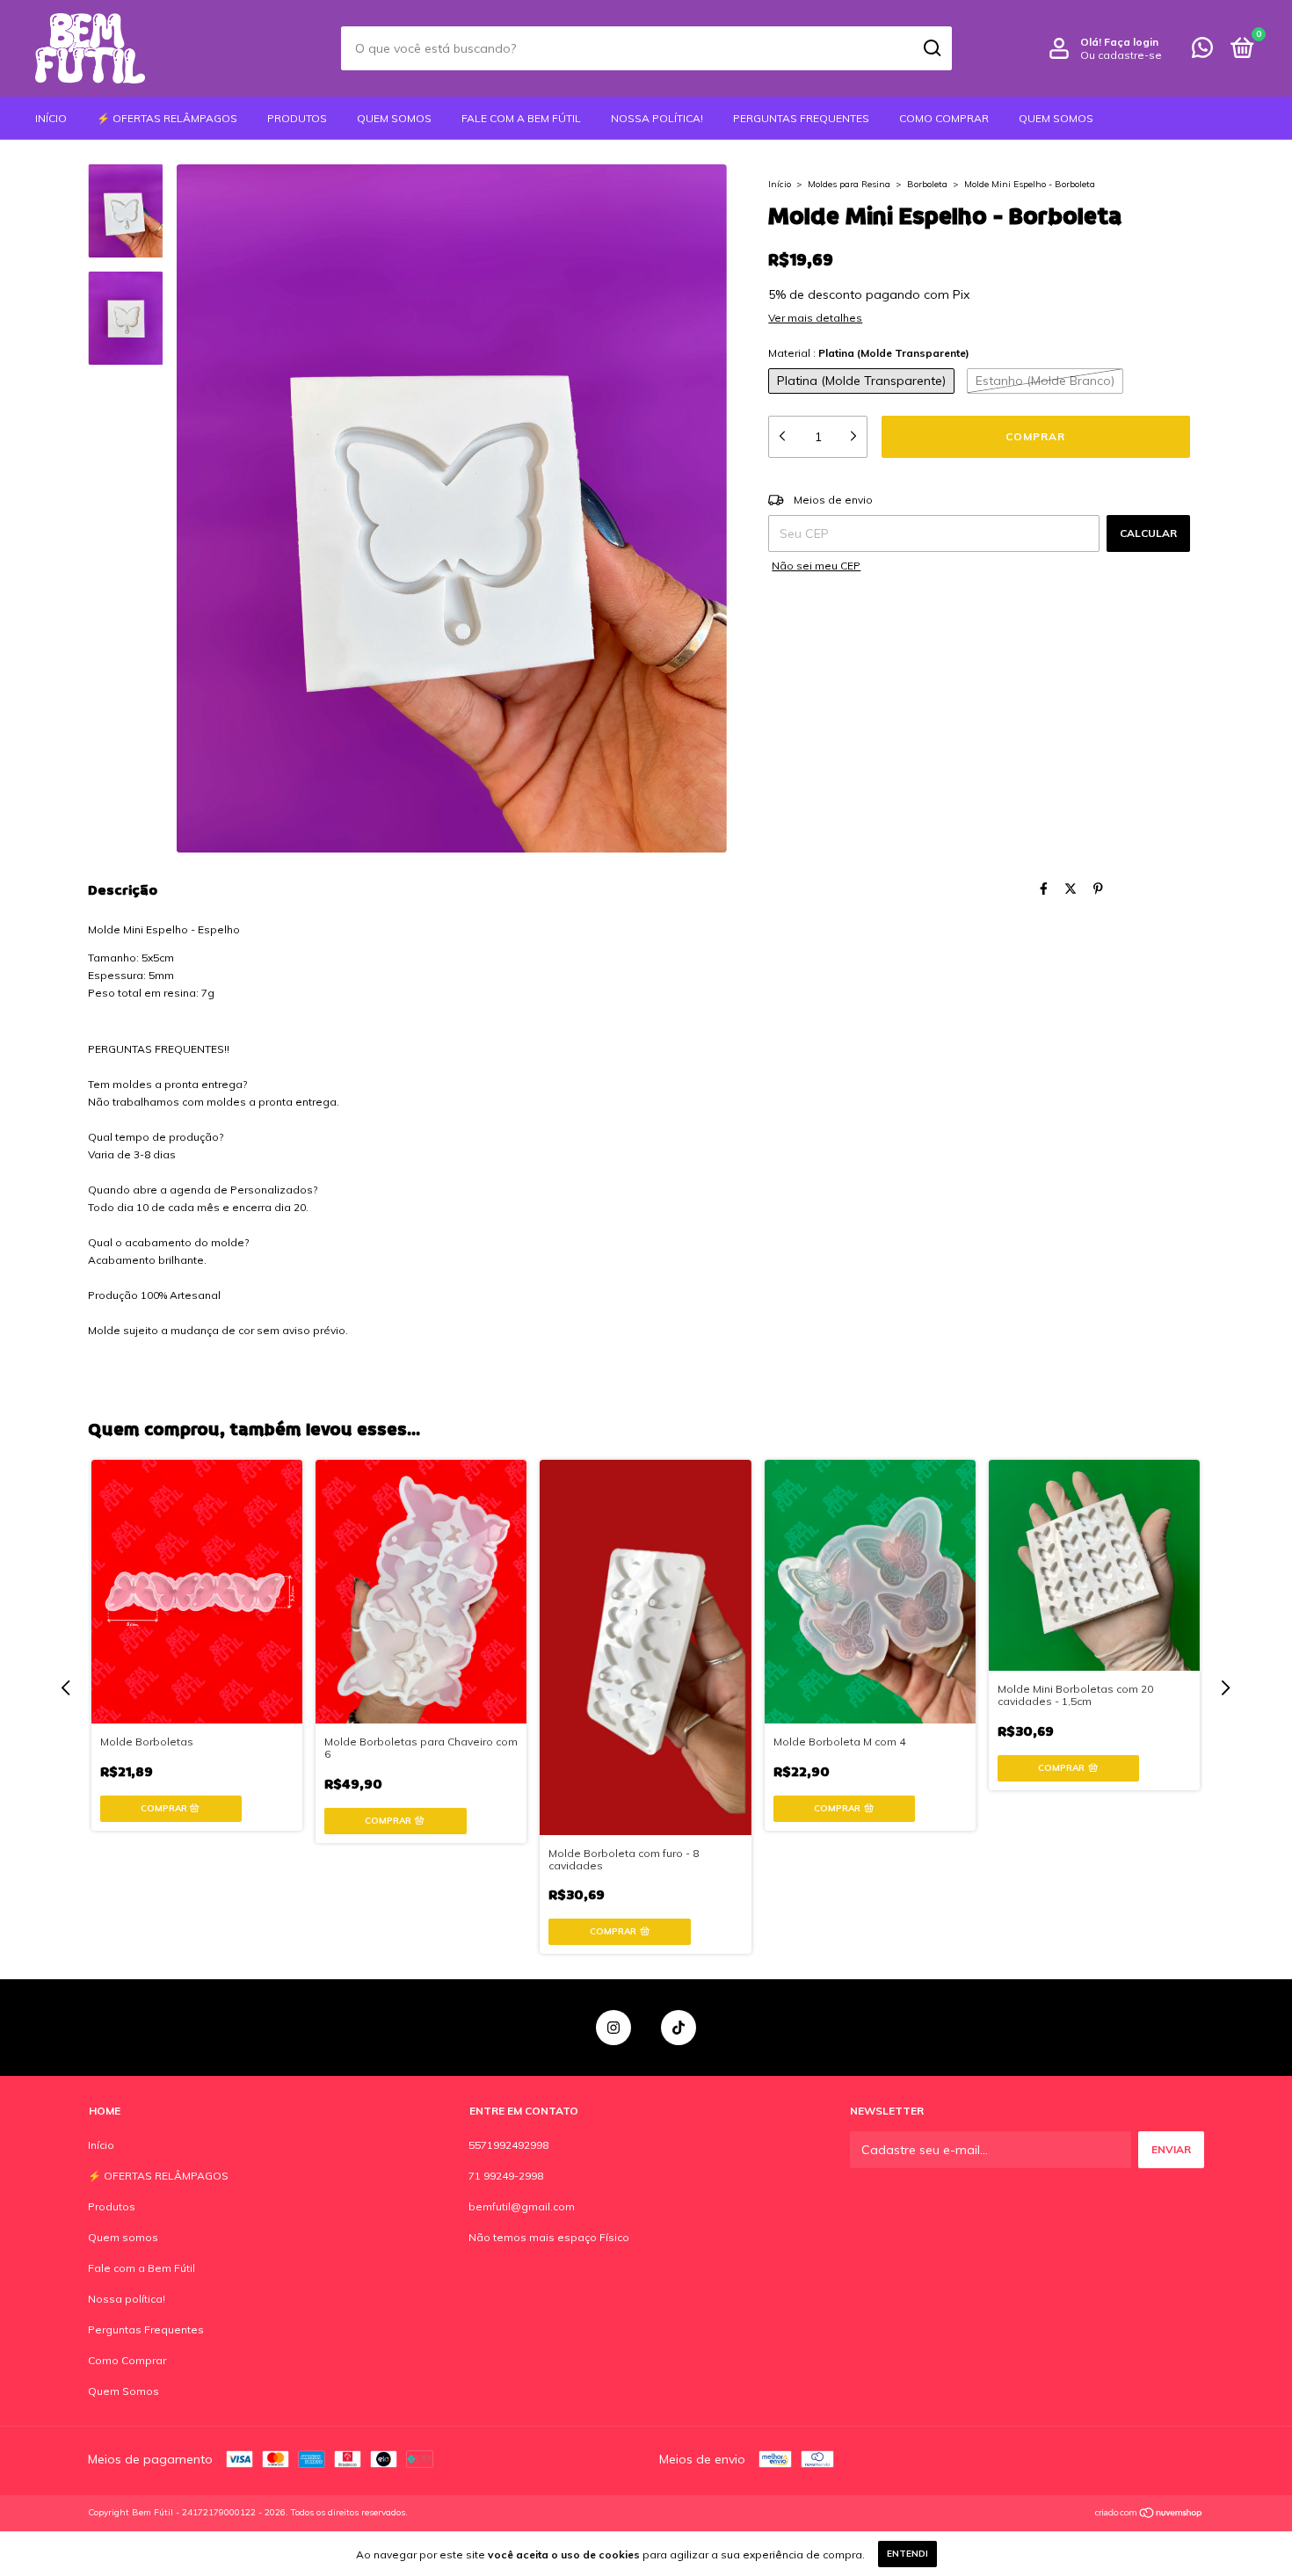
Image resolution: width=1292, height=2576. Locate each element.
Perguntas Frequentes (801, 118)
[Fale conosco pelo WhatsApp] (1202, 51)
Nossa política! (657, 118)
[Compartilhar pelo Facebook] (1044, 889)
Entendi (907, 2554)
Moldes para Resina (849, 184)
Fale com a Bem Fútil (521, 118)
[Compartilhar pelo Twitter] (1071, 889)
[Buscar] (931, 48)
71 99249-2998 (506, 2176)
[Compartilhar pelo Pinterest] (1098, 889)
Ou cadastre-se (1121, 55)
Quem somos (394, 118)
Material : (869, 353)
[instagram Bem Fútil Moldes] (613, 2028)
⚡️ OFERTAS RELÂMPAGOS (167, 118)
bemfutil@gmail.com (522, 2206)
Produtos (297, 118)
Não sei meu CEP (816, 566)
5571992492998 (508, 2145)
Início (51, 118)
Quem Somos (1056, 118)
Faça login (1131, 42)
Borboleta (929, 184)
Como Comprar (944, 118)
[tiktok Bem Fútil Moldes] (679, 2028)
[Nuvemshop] (1149, 2514)
